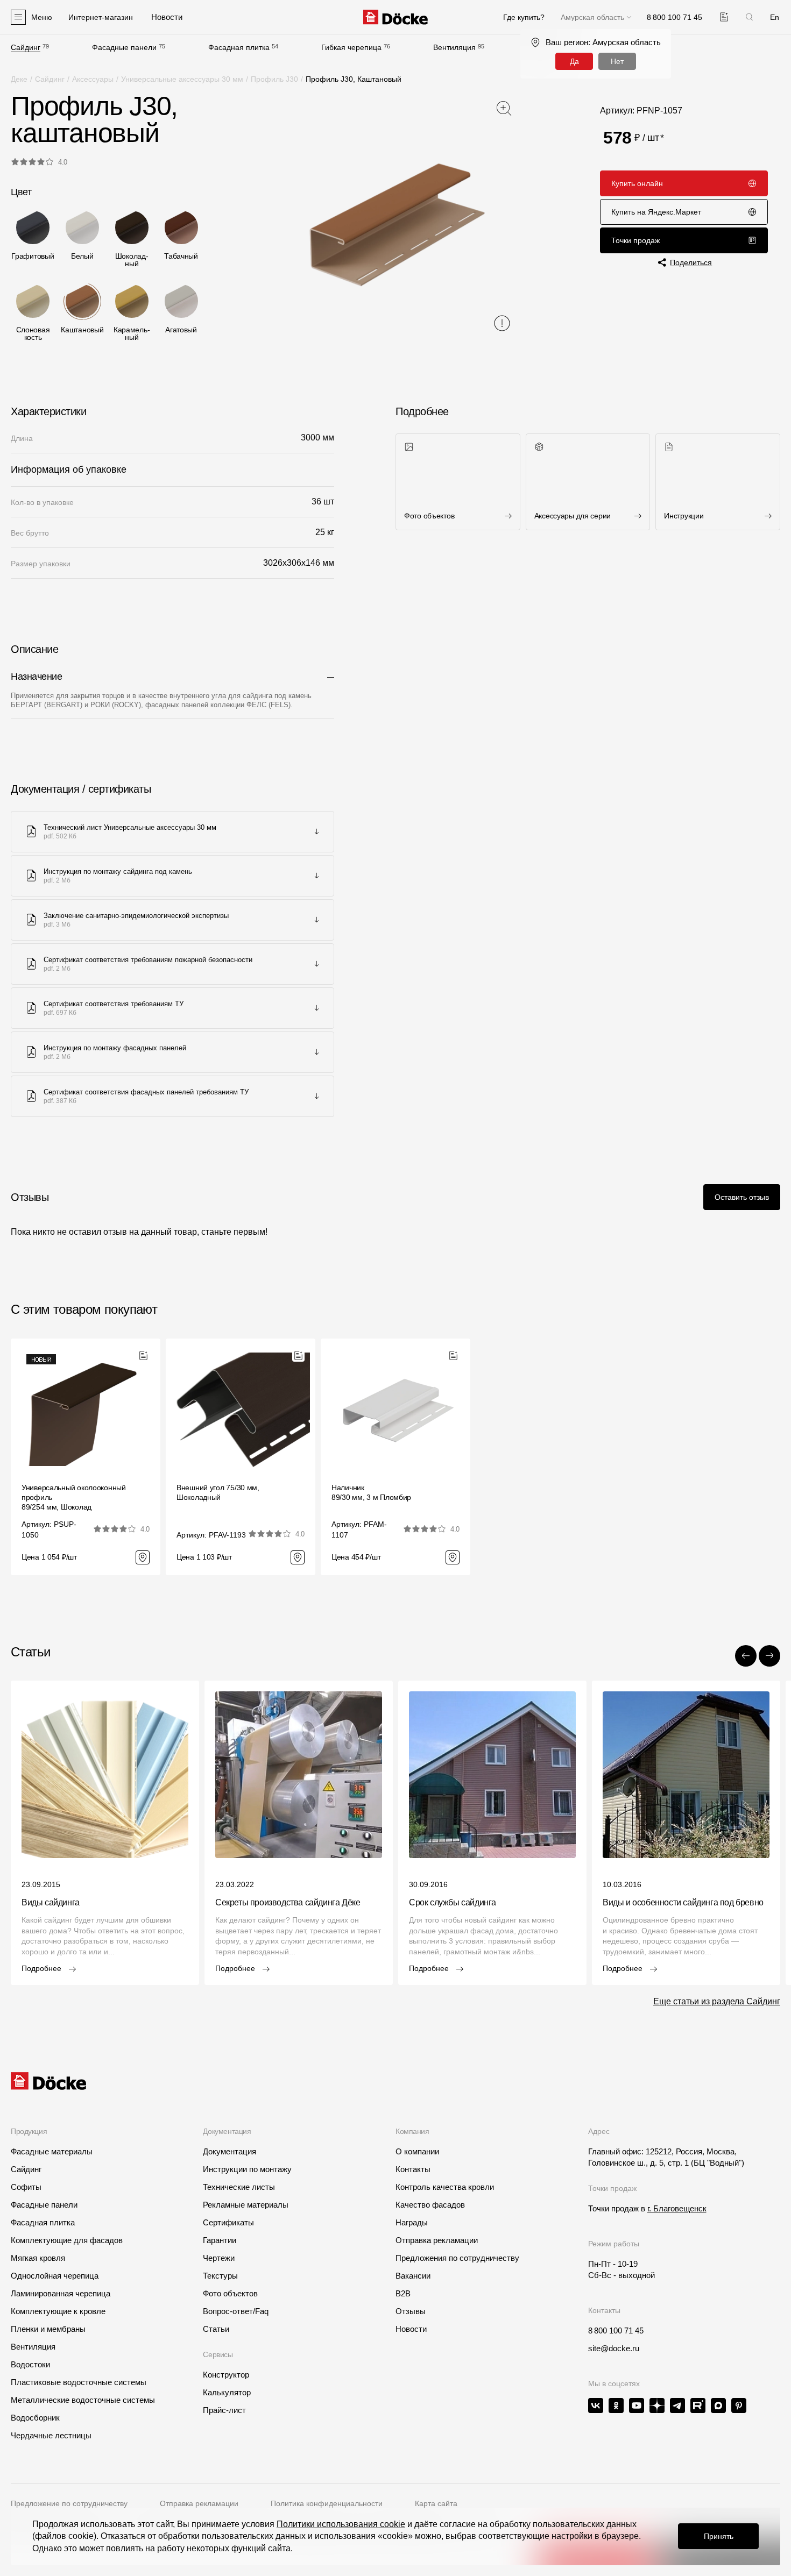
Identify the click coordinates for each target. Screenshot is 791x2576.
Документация (229, 2151)
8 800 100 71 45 (616, 2331)
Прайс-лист (224, 2410)
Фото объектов (230, 2293)
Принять (719, 2536)
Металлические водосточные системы (83, 2400)
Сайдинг (26, 47)
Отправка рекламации (437, 2240)
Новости (411, 2329)
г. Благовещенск (677, 2208)
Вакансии (413, 2276)
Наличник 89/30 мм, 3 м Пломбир (371, 1492)
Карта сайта (436, 2503)
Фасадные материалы (52, 2151)
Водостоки (30, 2364)
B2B (403, 2293)
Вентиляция (454, 47)
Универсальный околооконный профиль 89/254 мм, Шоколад (74, 1497)
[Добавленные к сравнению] (724, 17)
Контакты (413, 2169)
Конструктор (226, 2375)
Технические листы (239, 2187)
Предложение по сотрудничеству (69, 2503)
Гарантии (220, 2240)
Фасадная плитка (239, 47)
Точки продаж (635, 240)
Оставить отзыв (742, 1197)
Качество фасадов (430, 2205)
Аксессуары (93, 79)
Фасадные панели (124, 47)
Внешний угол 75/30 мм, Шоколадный (218, 1492)
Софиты (26, 2187)
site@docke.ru (614, 2348)
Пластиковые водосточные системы (79, 2382)
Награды (412, 2222)
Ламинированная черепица (61, 2293)
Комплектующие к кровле (58, 2311)
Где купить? (524, 17)
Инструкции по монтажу (247, 2169)
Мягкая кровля (38, 2258)
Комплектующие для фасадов (67, 2240)
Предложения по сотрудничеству (457, 2258)
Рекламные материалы (246, 2205)
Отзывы (411, 2311)
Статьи (216, 2329)
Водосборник (35, 2418)
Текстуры (220, 2276)
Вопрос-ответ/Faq (236, 2311)
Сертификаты (228, 2222)
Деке (19, 79)
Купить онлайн (637, 183)
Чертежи (219, 2258)
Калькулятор (227, 2392)
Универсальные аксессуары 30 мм (182, 79)
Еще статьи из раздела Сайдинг (717, 2001)
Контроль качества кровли (445, 2187)
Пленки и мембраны (48, 2329)
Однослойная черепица (55, 2276)
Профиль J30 (274, 79)
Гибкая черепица (351, 47)
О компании (417, 2151)
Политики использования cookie (341, 2524)
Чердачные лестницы (51, 2435)
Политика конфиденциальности (327, 2503)
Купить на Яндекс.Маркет (656, 212)
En (775, 17)
